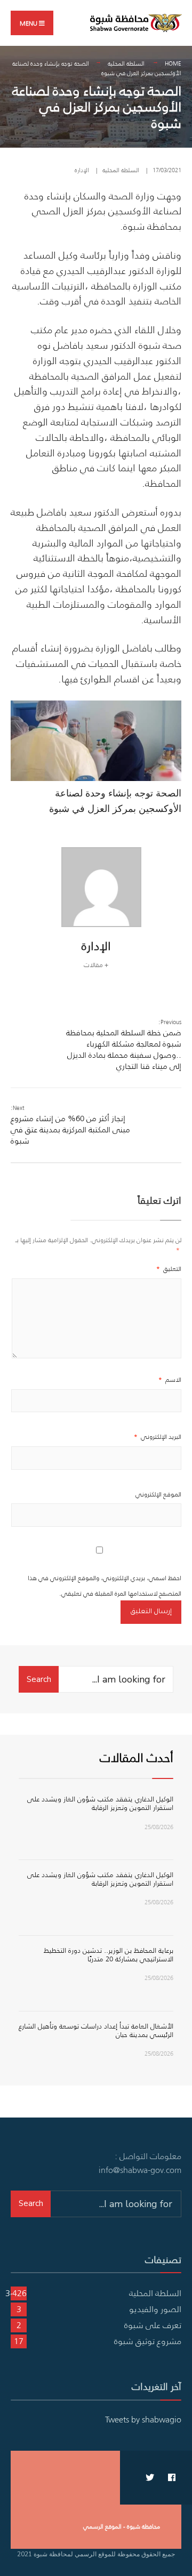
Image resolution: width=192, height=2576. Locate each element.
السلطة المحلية (126, 63)
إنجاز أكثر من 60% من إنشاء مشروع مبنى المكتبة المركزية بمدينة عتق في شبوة (70, 1125)
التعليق (169, 1269)
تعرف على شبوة (153, 2325)
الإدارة (82, 170)
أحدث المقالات (137, 1757)
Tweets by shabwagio (143, 2419)
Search (39, 1679)
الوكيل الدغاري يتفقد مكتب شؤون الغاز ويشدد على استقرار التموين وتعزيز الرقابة (100, 1803)
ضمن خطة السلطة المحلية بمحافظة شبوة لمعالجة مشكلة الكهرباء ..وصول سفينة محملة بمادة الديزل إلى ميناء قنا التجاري (124, 1045)
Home (173, 63)
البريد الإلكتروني (158, 1436)
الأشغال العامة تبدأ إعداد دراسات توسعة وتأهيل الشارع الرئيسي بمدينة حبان (96, 2030)
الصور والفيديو (155, 2309)
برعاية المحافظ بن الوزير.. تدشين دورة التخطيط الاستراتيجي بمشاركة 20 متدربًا (109, 1955)
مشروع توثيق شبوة (148, 2341)
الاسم (170, 1379)
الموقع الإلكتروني (158, 1494)
